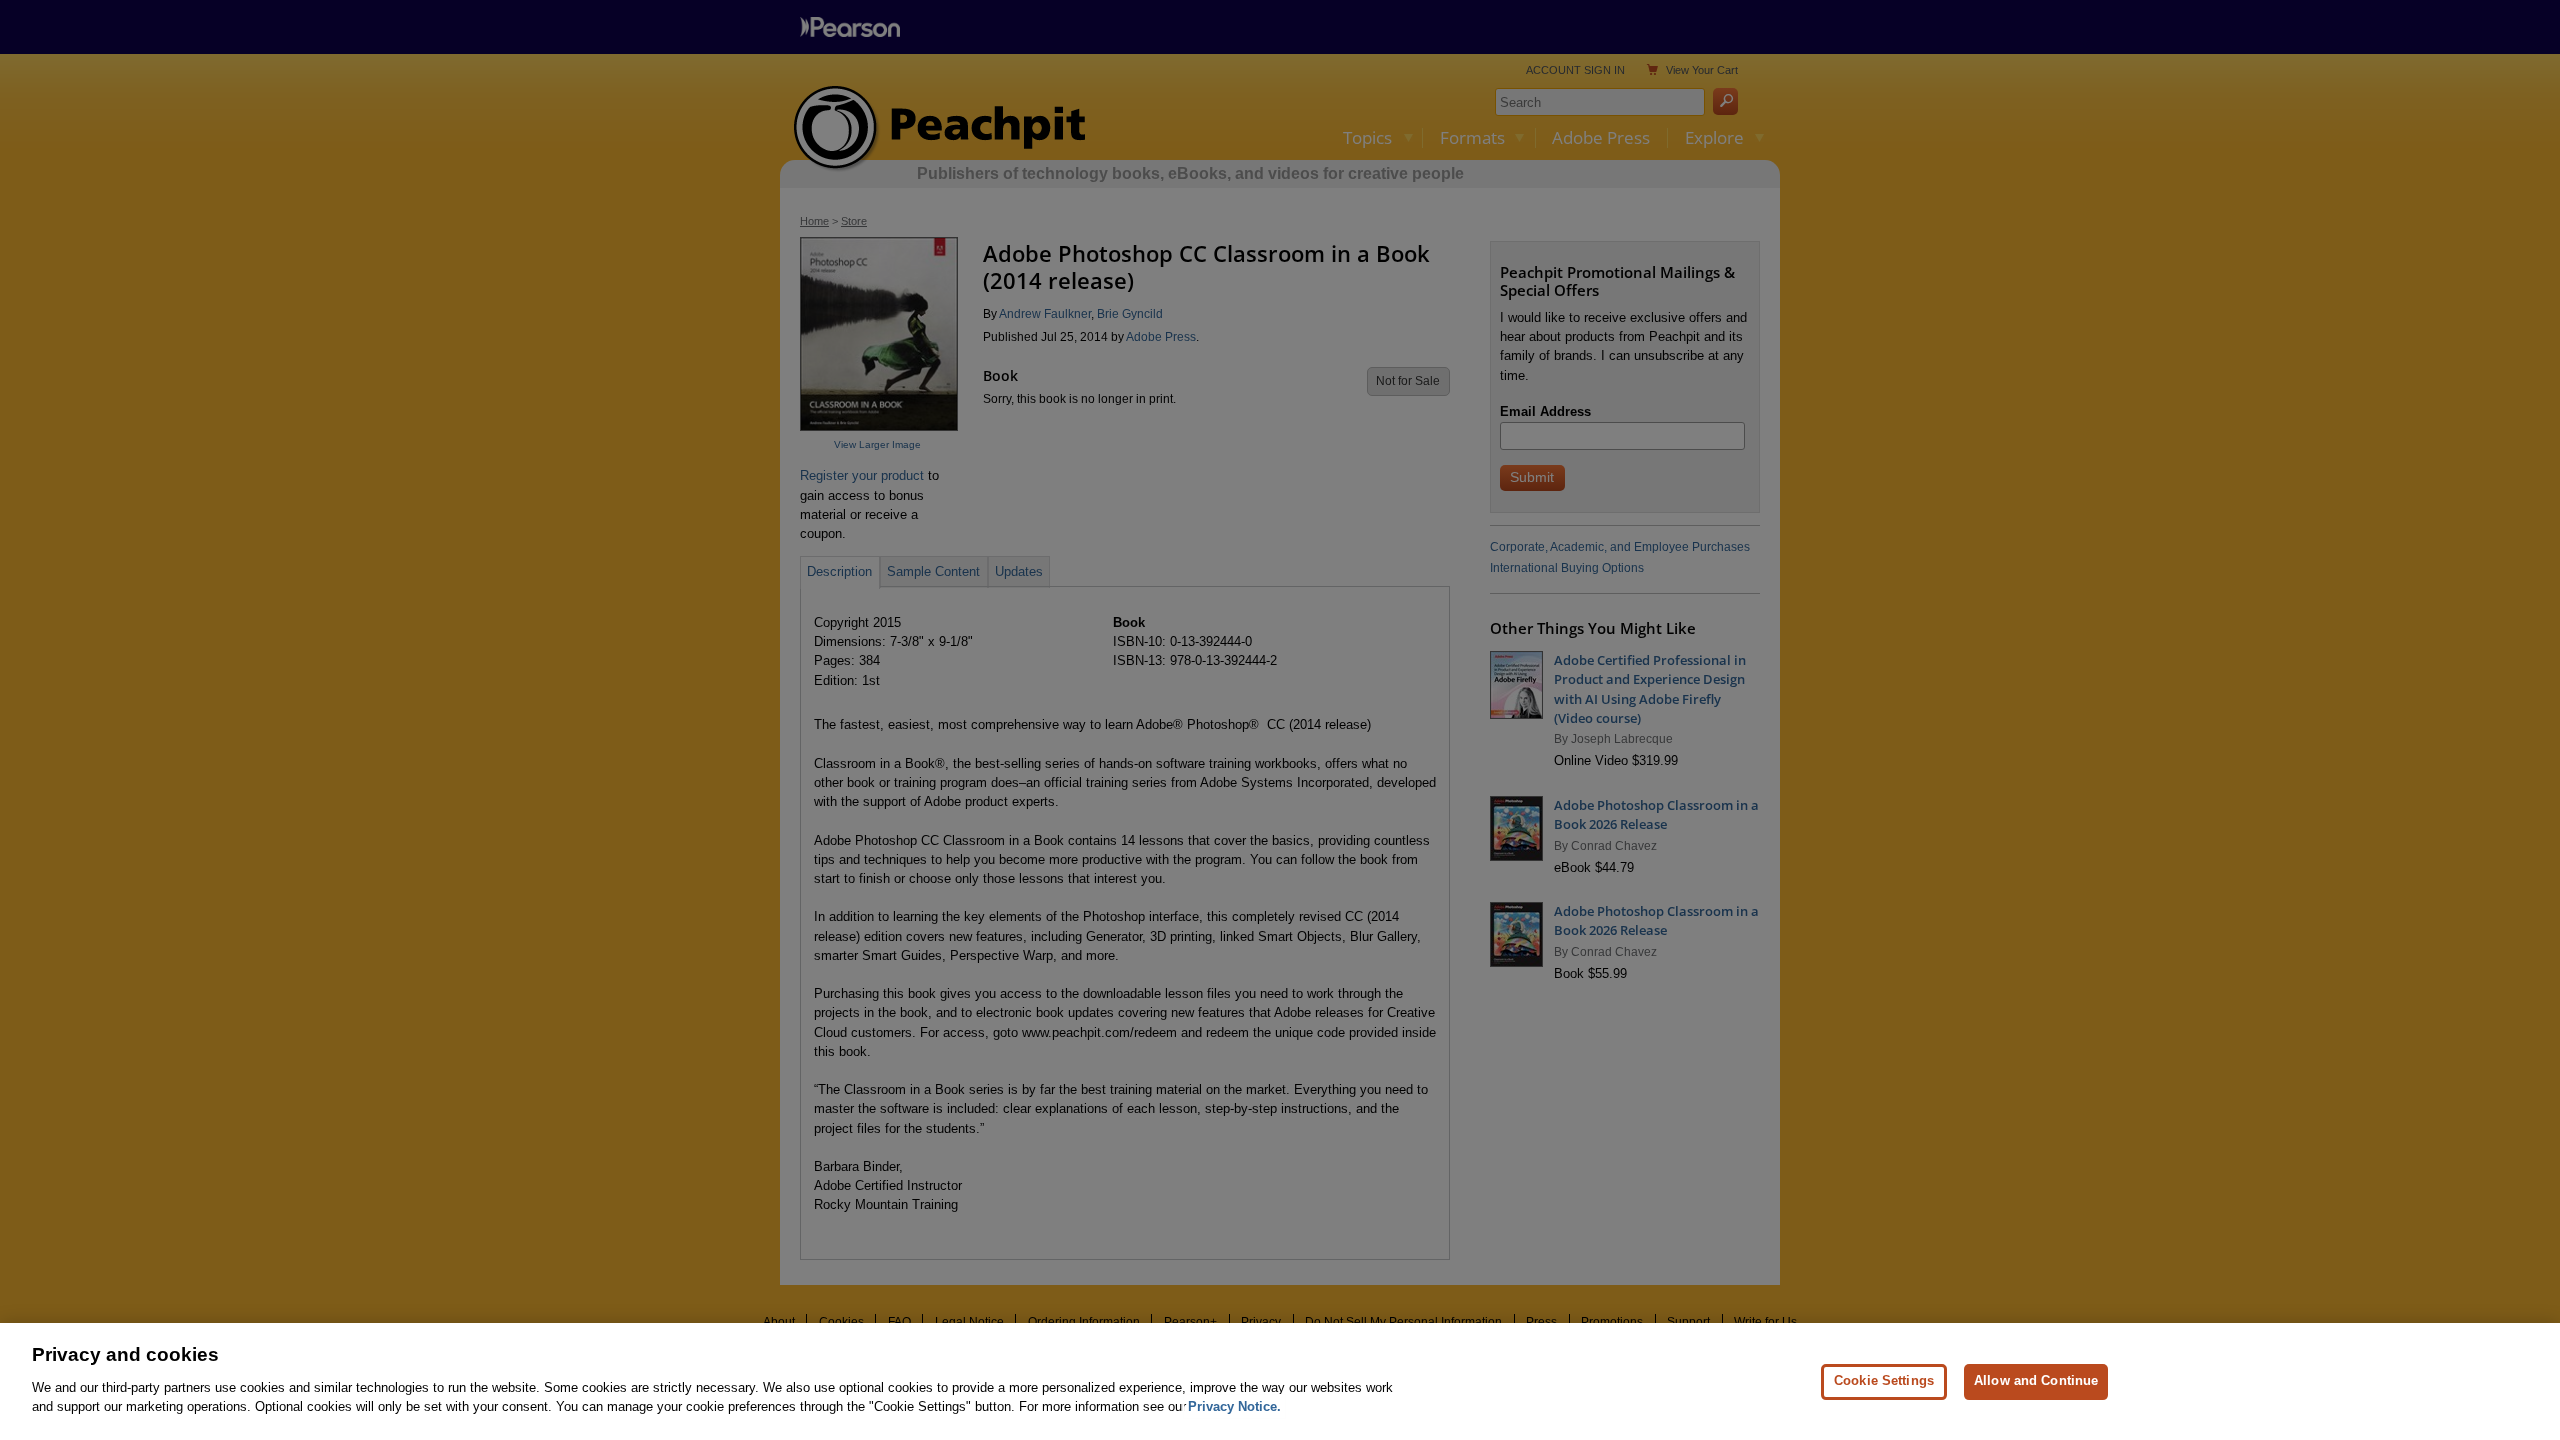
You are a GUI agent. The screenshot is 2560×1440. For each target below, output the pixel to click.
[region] (1280, 1381)
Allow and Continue (2036, 1380)
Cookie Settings (1884, 1380)
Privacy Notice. (1234, 1406)
